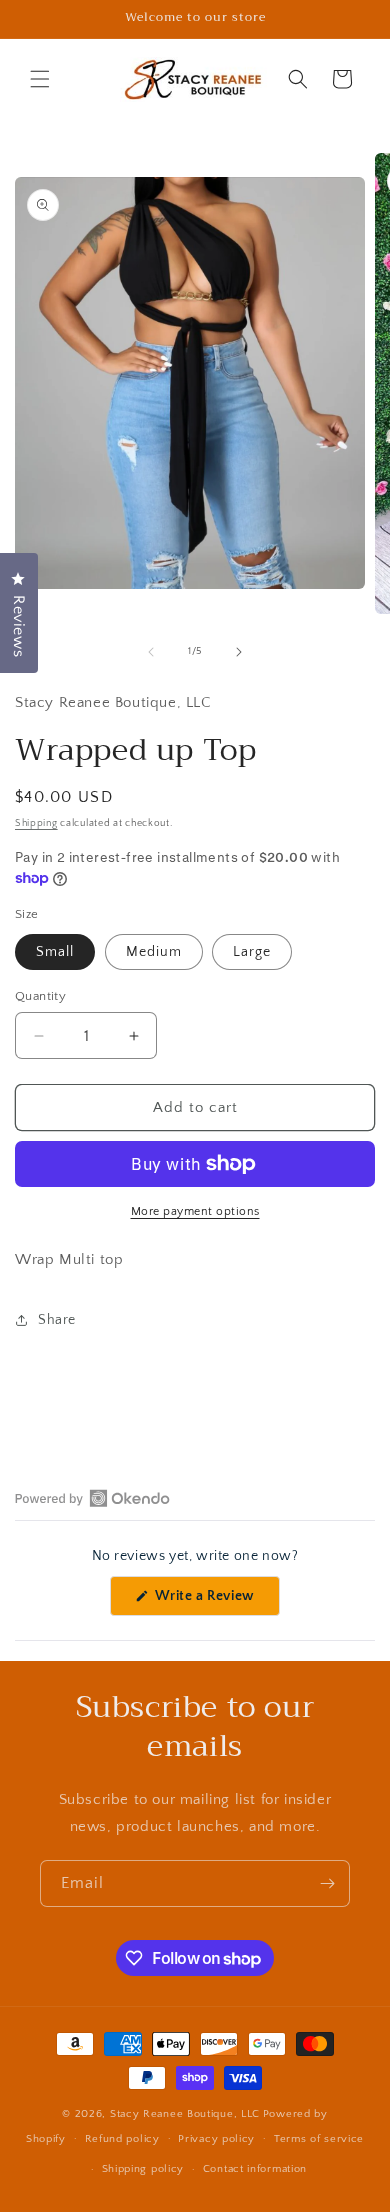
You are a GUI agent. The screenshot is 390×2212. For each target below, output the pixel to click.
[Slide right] (239, 652)
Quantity (40, 996)
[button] (40, 79)
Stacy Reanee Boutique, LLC (185, 2114)
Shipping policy (143, 2169)
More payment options (195, 1211)
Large (252, 952)
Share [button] (57, 1320)
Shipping (36, 823)
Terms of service (319, 2139)
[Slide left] (151, 652)
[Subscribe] (327, 1883)
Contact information (255, 2169)
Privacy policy (216, 2139)
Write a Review (216, 1601)
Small (55, 952)
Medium (154, 952)
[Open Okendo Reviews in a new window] (92, 1498)
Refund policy (122, 2139)
